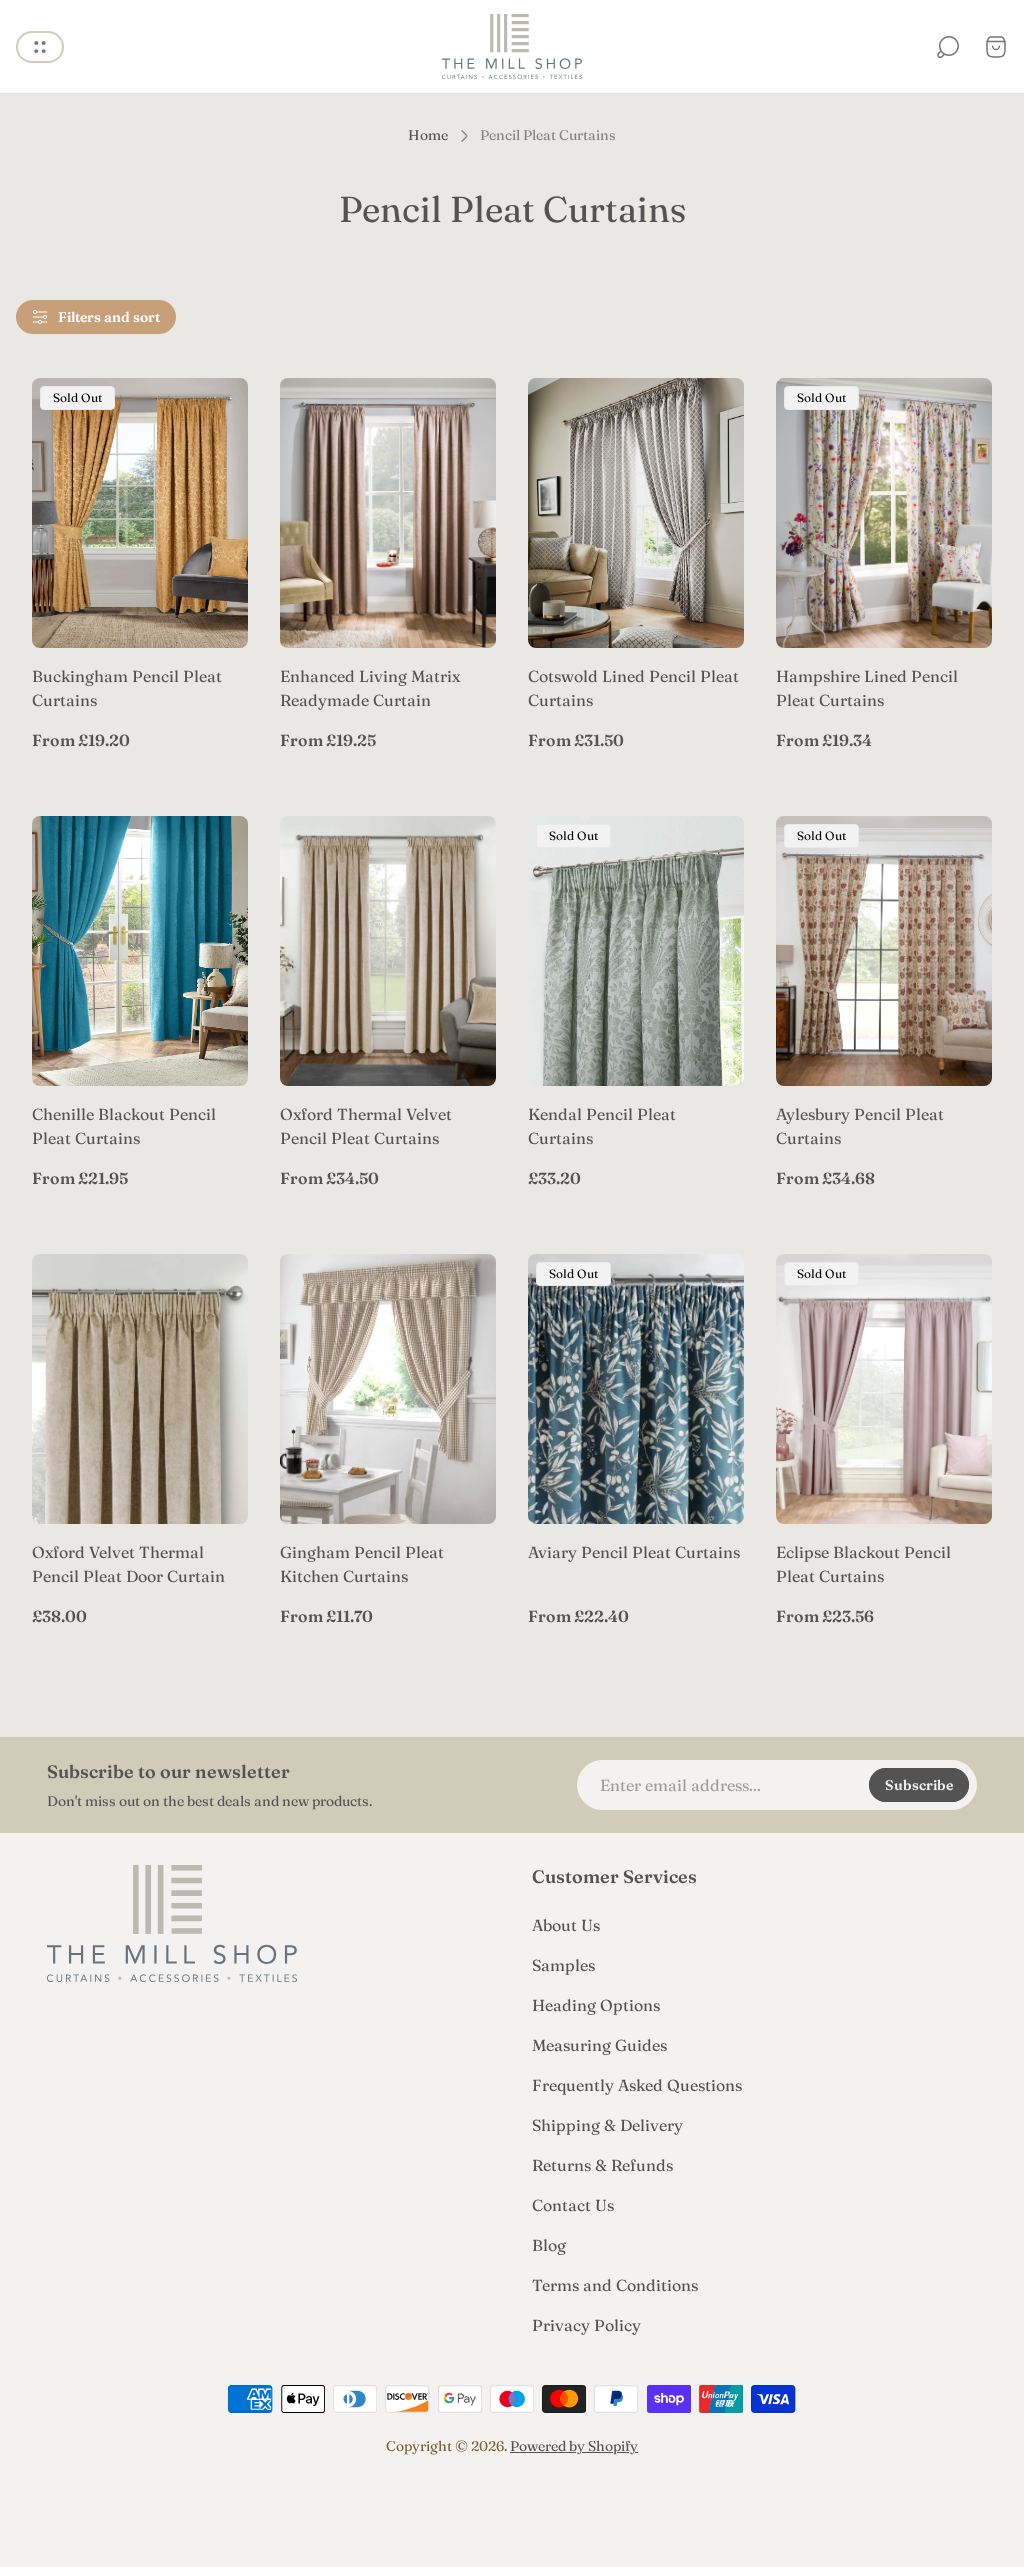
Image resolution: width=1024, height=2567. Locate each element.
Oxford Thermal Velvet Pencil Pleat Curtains (366, 1126)
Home (428, 135)
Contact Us (573, 2205)
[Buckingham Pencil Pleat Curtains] (140, 513)
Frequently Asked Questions (637, 2085)
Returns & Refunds (602, 2165)
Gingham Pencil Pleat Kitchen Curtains (362, 1564)
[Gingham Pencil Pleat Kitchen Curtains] (388, 1389)
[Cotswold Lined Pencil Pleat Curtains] (636, 513)
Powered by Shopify (574, 2446)
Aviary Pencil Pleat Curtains (634, 1552)
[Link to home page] (172, 1923)
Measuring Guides (599, 2045)
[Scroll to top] (512, 2503)
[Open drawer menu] (40, 47)
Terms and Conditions (615, 2285)
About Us (566, 1925)
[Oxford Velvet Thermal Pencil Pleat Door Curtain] (140, 1389)
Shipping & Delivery (607, 2125)
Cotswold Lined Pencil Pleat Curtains (633, 688)
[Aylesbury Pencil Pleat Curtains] (884, 951)
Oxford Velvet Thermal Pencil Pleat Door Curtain (128, 1564)
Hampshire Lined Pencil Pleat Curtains (867, 688)
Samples (563, 1965)
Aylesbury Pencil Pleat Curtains (860, 1126)
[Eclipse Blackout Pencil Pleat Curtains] (884, 1389)
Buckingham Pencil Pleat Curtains (127, 688)
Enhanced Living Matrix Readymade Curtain (370, 688)
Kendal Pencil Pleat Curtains (602, 1126)
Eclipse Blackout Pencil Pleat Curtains (863, 1564)
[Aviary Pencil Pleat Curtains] (636, 1389)
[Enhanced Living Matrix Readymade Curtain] (388, 513)
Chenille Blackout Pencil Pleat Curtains (124, 1126)
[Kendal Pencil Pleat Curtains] (636, 951)
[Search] (948, 47)
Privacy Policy (586, 2325)
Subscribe (919, 1785)
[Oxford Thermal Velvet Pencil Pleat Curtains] (388, 951)
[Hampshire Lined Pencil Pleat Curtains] (884, 513)
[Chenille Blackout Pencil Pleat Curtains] (140, 951)
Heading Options (596, 2005)
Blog (549, 2245)
